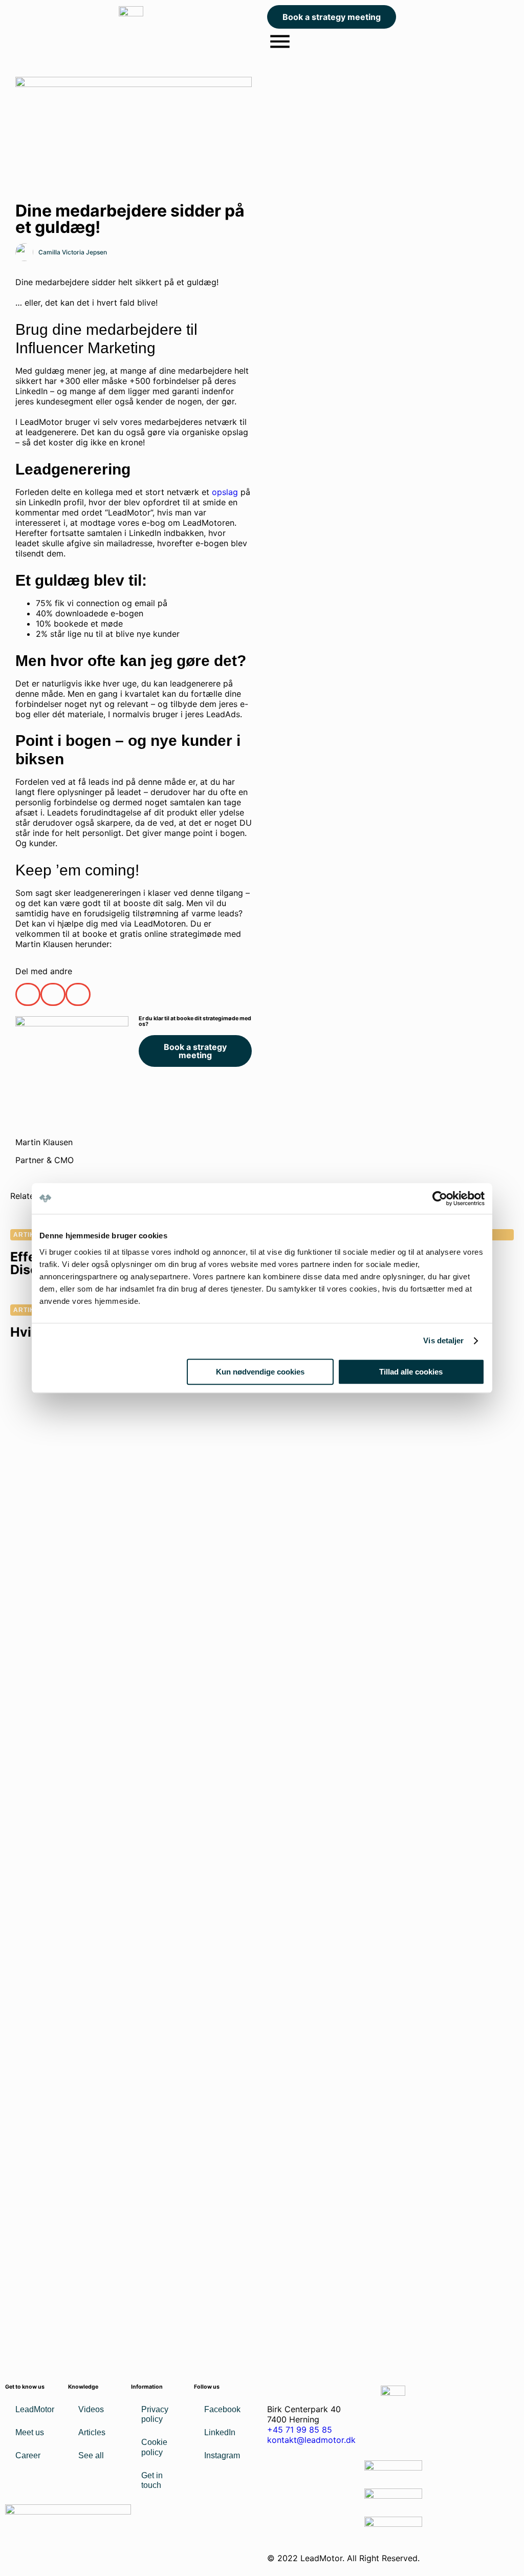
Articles (92, 2432)
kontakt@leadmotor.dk (311, 2440)
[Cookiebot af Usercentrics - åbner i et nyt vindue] (440, 1198)
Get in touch (152, 2480)
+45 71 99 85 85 (300, 2430)
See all (91, 2455)
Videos (91, 2409)
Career (28, 2455)
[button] (28, 994)
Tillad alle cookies (411, 1372)
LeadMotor (35, 2409)
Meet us (30, 2432)
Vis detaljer (443, 1340)
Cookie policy (154, 2447)
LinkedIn (220, 2432)
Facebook (222, 2409)
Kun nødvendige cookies (260, 1372)
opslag (226, 492)
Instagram (222, 2455)
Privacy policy (155, 2414)
